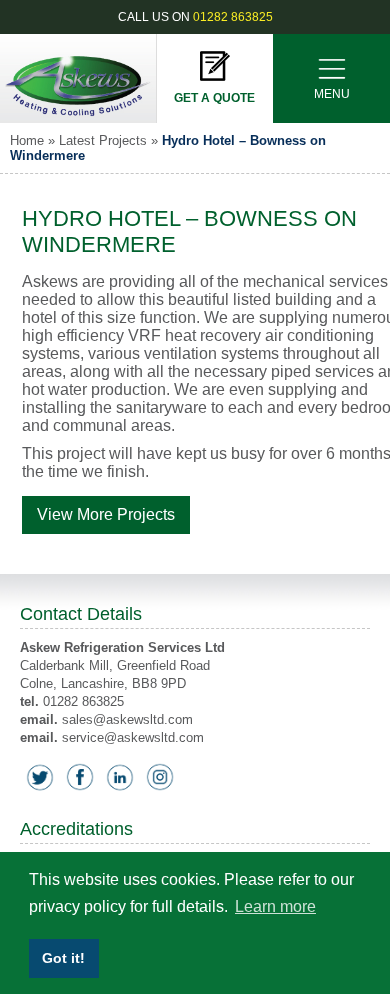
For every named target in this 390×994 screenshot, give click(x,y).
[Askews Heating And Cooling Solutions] (78, 117)
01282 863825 (233, 17)
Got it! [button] (63, 958)
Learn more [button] (275, 906)
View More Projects (106, 514)
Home (27, 140)
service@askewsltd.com (133, 737)
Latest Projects (103, 140)
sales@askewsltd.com (127, 719)
